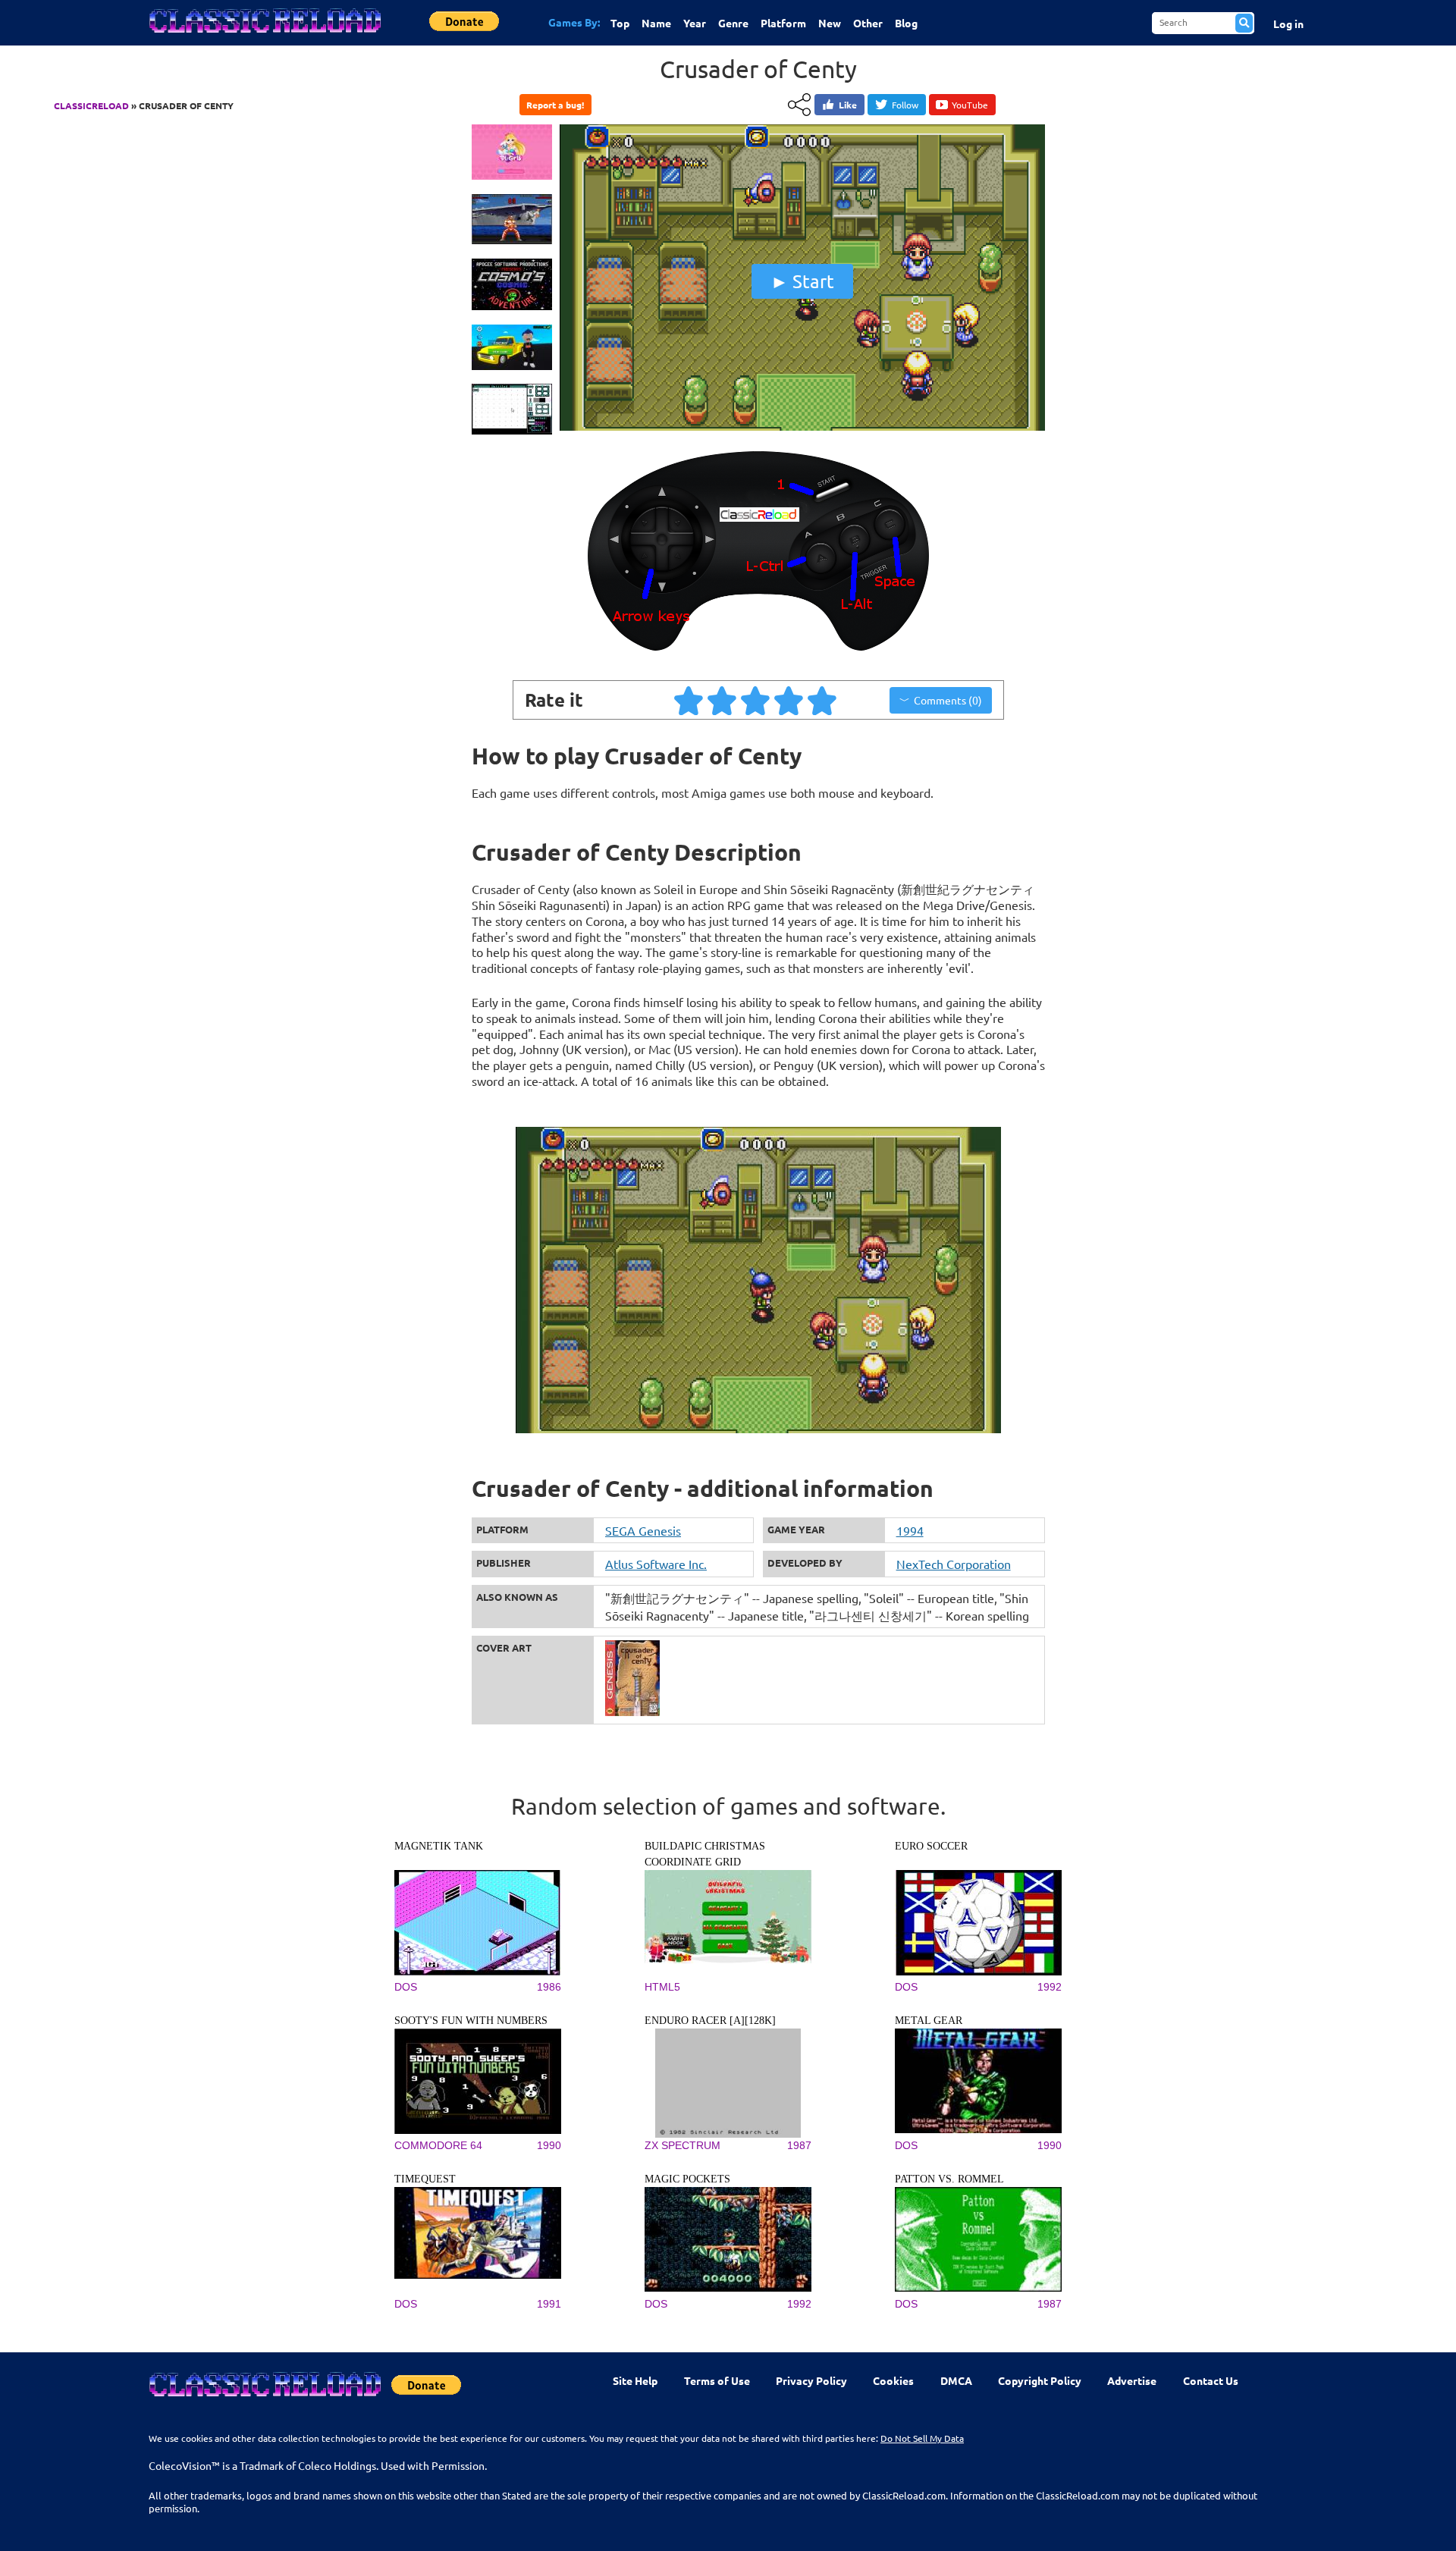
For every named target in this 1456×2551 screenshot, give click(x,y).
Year (695, 23)
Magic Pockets (687, 2179)
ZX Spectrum (682, 2145)
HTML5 (662, 1987)
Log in (1288, 24)
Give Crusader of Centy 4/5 (789, 700)
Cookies (893, 2380)
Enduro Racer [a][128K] (710, 2021)
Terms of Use (717, 2380)
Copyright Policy (1040, 2380)
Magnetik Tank (439, 1846)
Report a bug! (555, 105)
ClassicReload (91, 105)
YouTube (970, 105)
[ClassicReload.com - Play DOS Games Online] (264, 36)
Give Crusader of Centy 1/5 (689, 700)
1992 (1050, 1987)
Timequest (425, 2179)
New (830, 23)
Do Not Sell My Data (922, 2438)
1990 (549, 2145)
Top (620, 23)
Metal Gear (929, 2021)
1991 (549, 2304)
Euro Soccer (931, 1846)
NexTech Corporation (954, 1564)
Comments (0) (948, 700)
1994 (910, 1530)
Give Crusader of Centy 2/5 (723, 700)
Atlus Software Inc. (656, 1564)
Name (656, 23)
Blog (906, 23)
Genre (733, 23)
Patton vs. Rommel (949, 2179)
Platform (783, 23)
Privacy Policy (811, 2380)
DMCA (956, 2380)
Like (848, 105)
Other (868, 23)
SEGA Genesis (643, 1530)
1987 (799, 2145)
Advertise (1132, 2380)
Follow (905, 105)
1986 (549, 1987)
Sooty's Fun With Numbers (471, 2021)
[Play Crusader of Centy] (802, 427)
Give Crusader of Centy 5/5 (823, 700)
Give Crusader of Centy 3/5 (756, 700)
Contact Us (1211, 2380)
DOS (406, 1987)
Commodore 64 (438, 2145)
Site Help (635, 2380)
